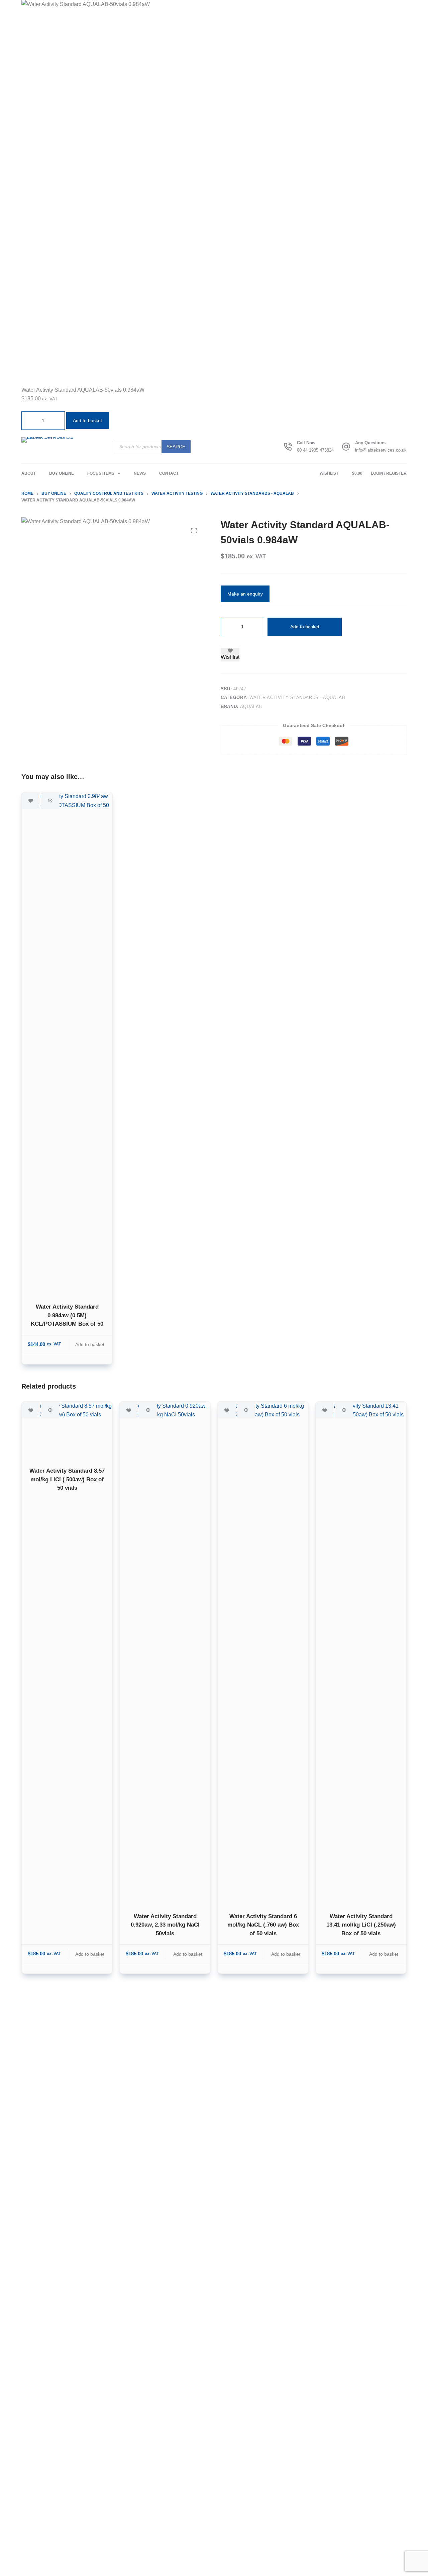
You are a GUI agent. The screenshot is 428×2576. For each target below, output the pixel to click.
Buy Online (62, 473)
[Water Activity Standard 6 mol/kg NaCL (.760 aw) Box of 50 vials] (263, 1653)
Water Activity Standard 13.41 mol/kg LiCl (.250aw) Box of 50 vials (361, 1925)
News (140, 473)
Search (176, 447)
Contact (169, 473)
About (29, 473)
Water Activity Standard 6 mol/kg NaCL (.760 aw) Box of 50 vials (263, 1925)
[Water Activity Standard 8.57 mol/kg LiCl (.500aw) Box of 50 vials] (67, 1430)
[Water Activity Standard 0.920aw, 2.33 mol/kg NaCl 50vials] (165, 1653)
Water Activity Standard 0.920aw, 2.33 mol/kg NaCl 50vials (165, 1925)
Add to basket (305, 627)
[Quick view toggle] (50, 800)
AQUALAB (251, 707)
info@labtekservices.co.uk (381, 450)
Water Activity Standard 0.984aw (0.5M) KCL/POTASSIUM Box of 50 (67, 1315)
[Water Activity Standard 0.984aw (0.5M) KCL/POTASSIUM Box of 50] (67, 1043)
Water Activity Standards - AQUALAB (297, 697)
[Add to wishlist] (31, 800)
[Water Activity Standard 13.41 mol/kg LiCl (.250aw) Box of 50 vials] (361, 1653)
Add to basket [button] (87, 420)
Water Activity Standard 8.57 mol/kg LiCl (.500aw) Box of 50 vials (67, 1479)
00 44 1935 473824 (315, 450)
